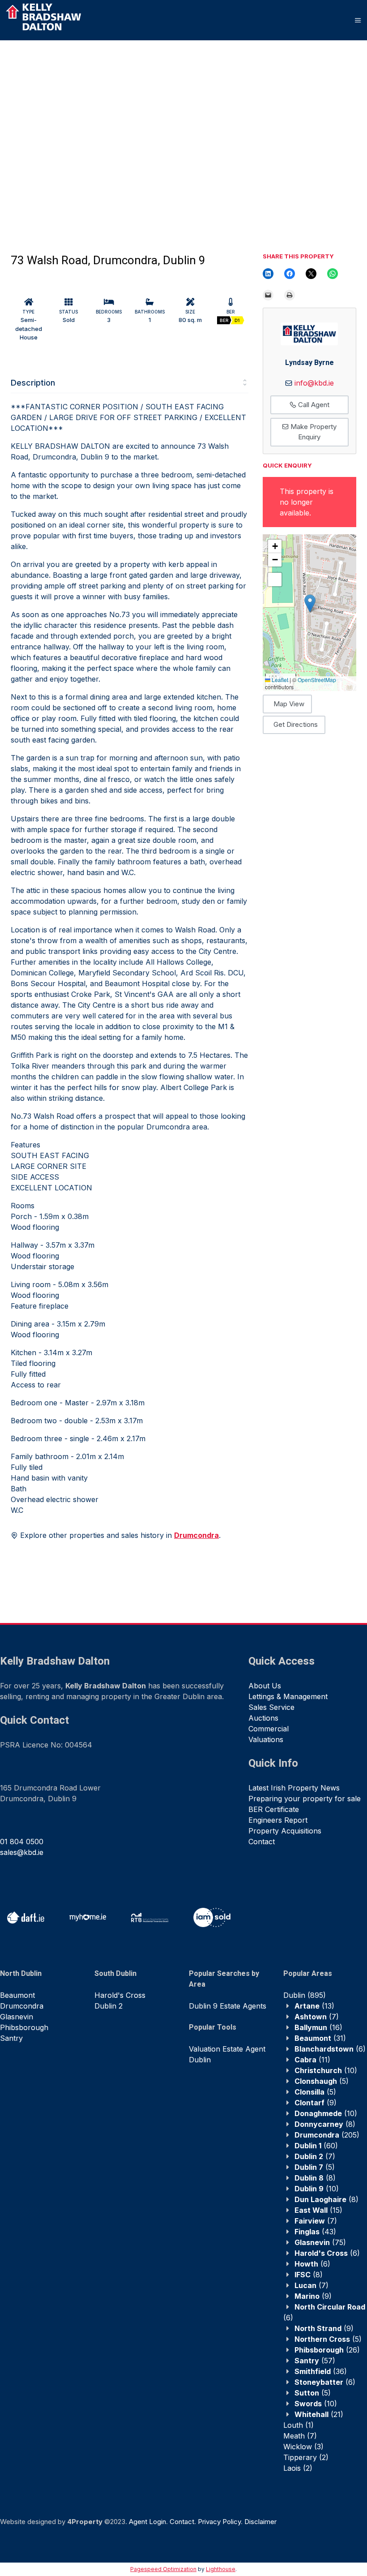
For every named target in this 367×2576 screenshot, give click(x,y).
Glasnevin (17, 2017)
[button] (310, 603)
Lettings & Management (288, 1696)
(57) (315, 2361)
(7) (317, 2017)
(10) (326, 2070)
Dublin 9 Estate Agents (228, 2006)
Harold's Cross (120, 1995)
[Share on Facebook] (290, 274)
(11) (312, 2060)
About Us (265, 1686)
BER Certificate (274, 1809)
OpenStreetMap (317, 680)
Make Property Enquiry (313, 432)
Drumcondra (22, 2006)
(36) (321, 2371)
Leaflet (279, 680)
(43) (315, 2232)
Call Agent (313, 405)
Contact (262, 1842)
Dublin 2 (109, 2006)
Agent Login (147, 2522)
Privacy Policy (219, 2522)
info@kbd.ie (314, 383)
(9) (316, 2103)
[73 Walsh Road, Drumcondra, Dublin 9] (91, 130)
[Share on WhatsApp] (333, 274)
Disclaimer (260, 2522)
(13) (314, 2006)
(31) (320, 2038)
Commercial (269, 1729)
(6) (330, 2049)
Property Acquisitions (285, 1831)
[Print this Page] (290, 295)
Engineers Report (278, 1820)
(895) (305, 1995)
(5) (322, 2081)
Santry (11, 2038)
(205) (327, 2135)
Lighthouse (221, 2569)
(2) (306, 2457)
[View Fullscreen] (275, 580)
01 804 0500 (22, 1842)
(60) (316, 2146)
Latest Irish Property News (294, 1788)
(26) (327, 2350)
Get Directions (296, 724)
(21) (319, 2414)
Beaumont (17, 1995)
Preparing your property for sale (305, 1799)
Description (33, 383)
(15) (318, 2210)
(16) (318, 2027)
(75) (320, 2242)
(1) (299, 2425)
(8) (325, 2124)
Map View (289, 704)
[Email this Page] (311, 274)
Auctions (263, 1718)
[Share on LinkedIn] (268, 274)
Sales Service (271, 1707)
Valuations (266, 1739)
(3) (303, 2447)
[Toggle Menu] (358, 20)
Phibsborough (24, 2027)
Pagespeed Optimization (163, 2569)
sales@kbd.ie (22, 1852)
